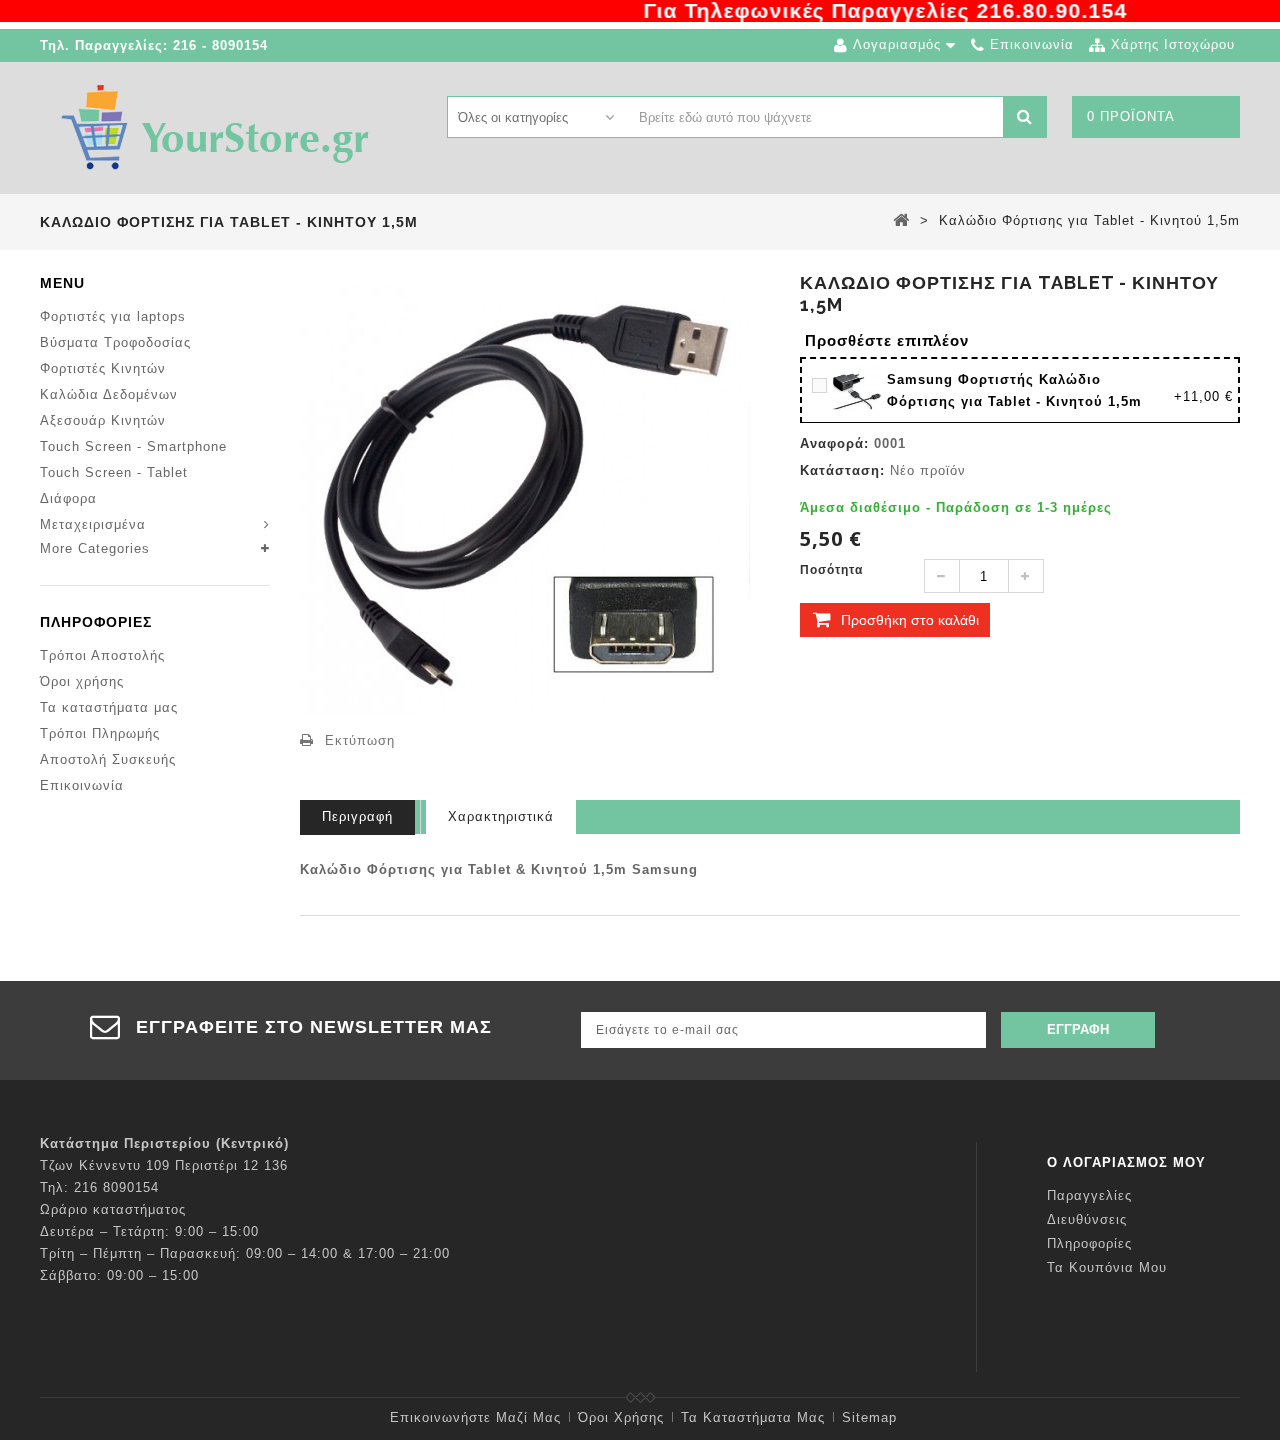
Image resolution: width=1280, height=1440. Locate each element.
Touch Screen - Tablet (114, 472)
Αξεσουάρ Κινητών (103, 420)
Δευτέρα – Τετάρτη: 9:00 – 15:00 (149, 1231)
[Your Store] (215, 126)
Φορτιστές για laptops (113, 316)
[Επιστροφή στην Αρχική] (901, 220)
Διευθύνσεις (1087, 1219)
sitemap (869, 1417)
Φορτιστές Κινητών (103, 368)
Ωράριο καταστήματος (113, 1209)
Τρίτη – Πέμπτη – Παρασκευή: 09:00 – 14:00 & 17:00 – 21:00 (245, 1253)
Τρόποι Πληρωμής (100, 733)
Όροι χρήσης (82, 681)
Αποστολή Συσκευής (108, 759)
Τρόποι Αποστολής (102, 655)
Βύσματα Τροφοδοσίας (115, 342)
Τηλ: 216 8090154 (99, 1187)
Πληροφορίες (96, 622)
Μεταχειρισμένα (93, 524)
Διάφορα (68, 498)
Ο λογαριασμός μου (1126, 1162)
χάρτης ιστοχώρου (1173, 44)
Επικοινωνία (82, 785)
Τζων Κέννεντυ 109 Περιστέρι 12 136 (164, 1165)
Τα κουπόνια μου (1107, 1267)
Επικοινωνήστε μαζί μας (475, 1417)
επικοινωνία (1032, 44)
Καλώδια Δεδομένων (109, 394)
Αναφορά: (834, 443)
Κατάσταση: (842, 470)
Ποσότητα (831, 570)
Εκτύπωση (360, 740)
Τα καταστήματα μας (109, 707)
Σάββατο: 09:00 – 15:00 (119, 1275)
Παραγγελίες (1089, 1195)
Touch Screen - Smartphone (133, 446)
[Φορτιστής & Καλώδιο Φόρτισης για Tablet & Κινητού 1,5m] (859, 389)
